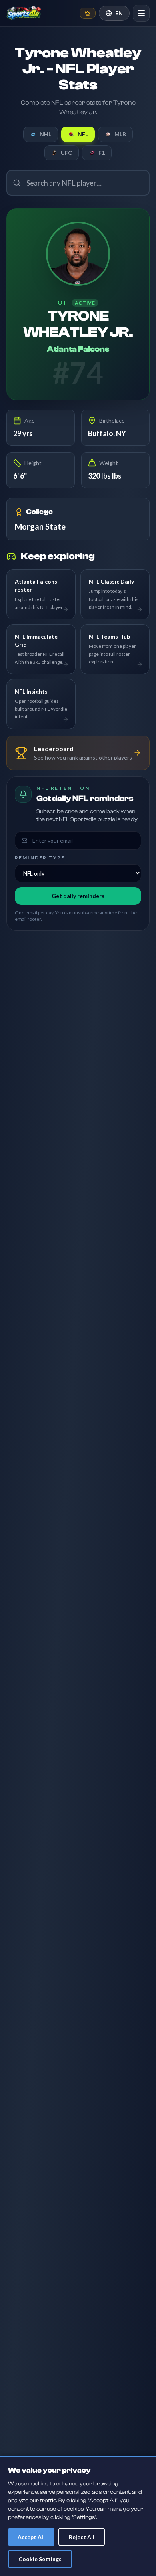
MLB (120, 134)
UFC (66, 153)
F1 (102, 153)
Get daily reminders (78, 896)
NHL (45, 134)
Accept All (31, 2537)
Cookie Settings (40, 2559)
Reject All (82, 2537)
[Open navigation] (141, 13)
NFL (83, 134)
